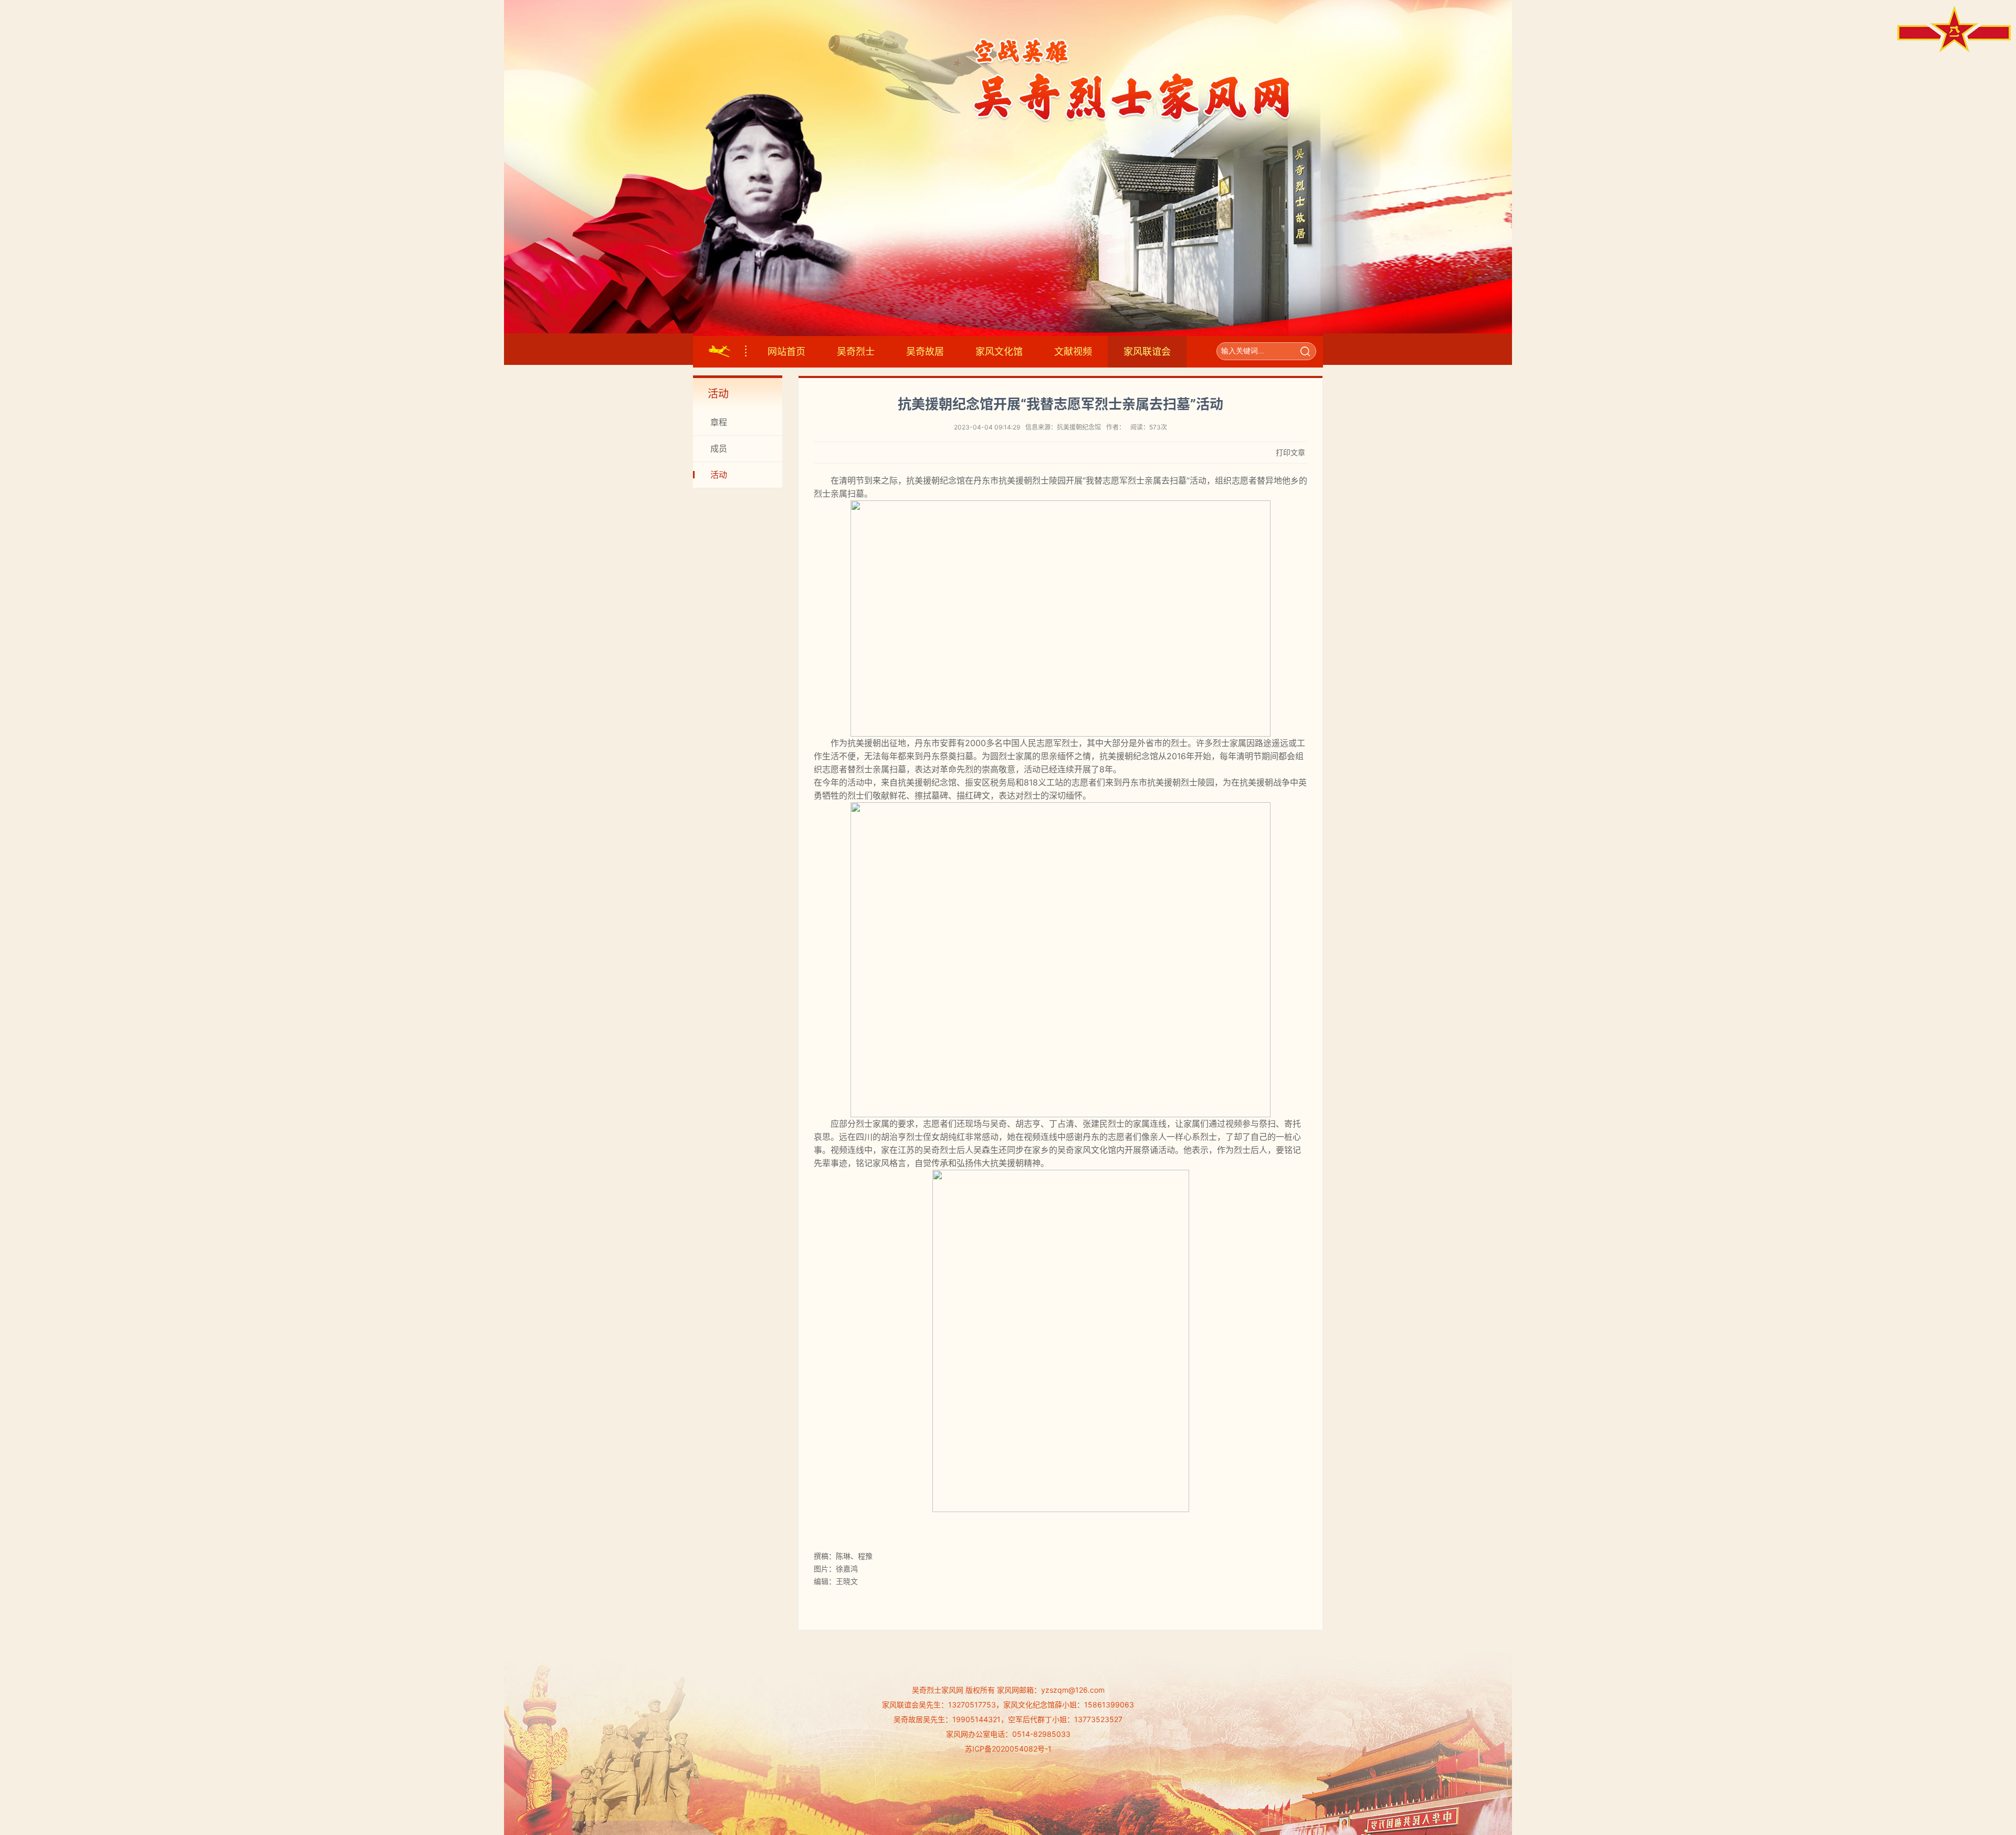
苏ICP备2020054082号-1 (1008, 1749)
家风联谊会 (1147, 352)
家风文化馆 (999, 352)
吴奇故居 (925, 352)
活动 (719, 475)
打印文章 (1290, 452)
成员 (719, 448)
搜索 (1305, 351)
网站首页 (786, 352)
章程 (719, 422)
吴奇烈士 (856, 352)
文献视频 (1073, 352)
